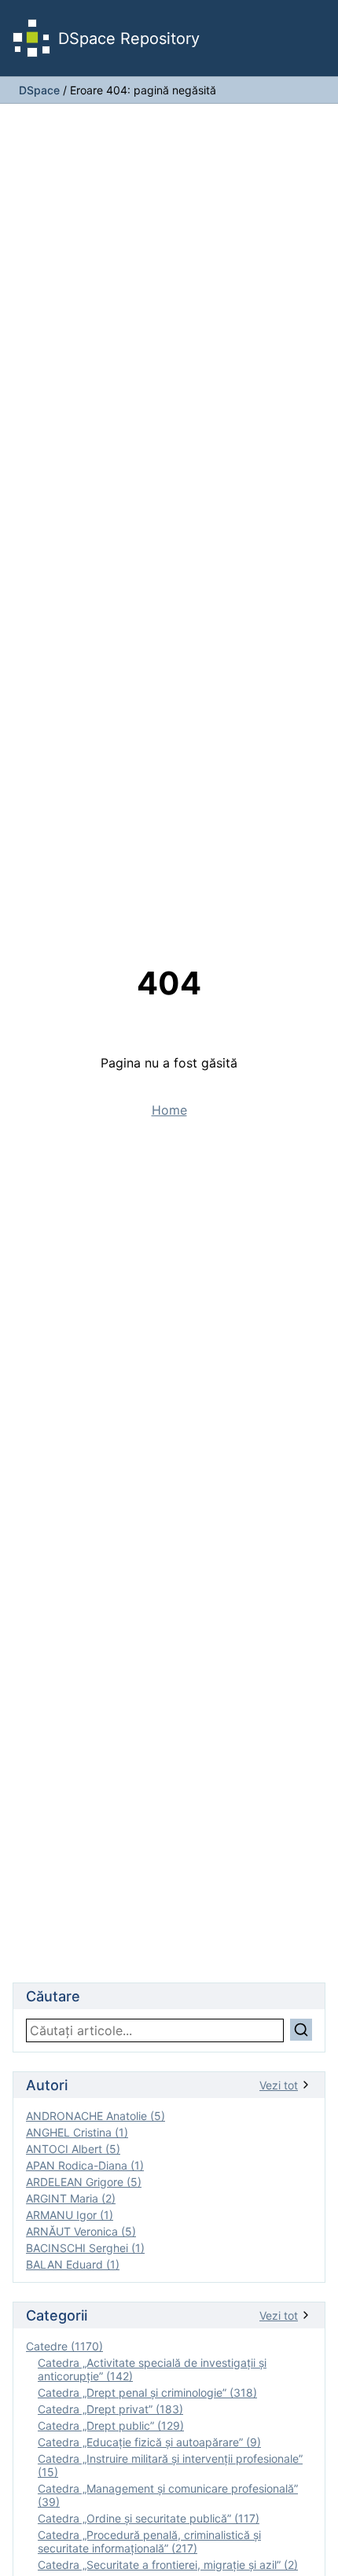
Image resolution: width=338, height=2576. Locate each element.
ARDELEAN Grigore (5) (84, 2182)
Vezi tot (279, 2085)
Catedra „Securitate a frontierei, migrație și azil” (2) (168, 2565)
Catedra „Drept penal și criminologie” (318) (147, 2392)
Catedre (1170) (64, 2346)
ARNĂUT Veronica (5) (81, 2231)
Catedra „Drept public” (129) (111, 2425)
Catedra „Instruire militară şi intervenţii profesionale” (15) (170, 2465)
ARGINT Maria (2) (71, 2198)
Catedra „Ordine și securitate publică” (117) (149, 2518)
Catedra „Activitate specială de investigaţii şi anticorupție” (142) (152, 2369)
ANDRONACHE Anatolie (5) (96, 2116)
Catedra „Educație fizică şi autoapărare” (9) (149, 2442)
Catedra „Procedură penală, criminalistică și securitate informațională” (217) (149, 2541)
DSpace (39, 90)
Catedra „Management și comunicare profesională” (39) (168, 2495)
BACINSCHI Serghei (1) (85, 2248)
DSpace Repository (129, 39)
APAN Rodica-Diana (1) (85, 2165)
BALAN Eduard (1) (73, 2264)
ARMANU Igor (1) (70, 2215)
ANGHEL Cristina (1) (77, 2132)
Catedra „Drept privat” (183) (110, 2409)
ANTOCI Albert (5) (73, 2149)
